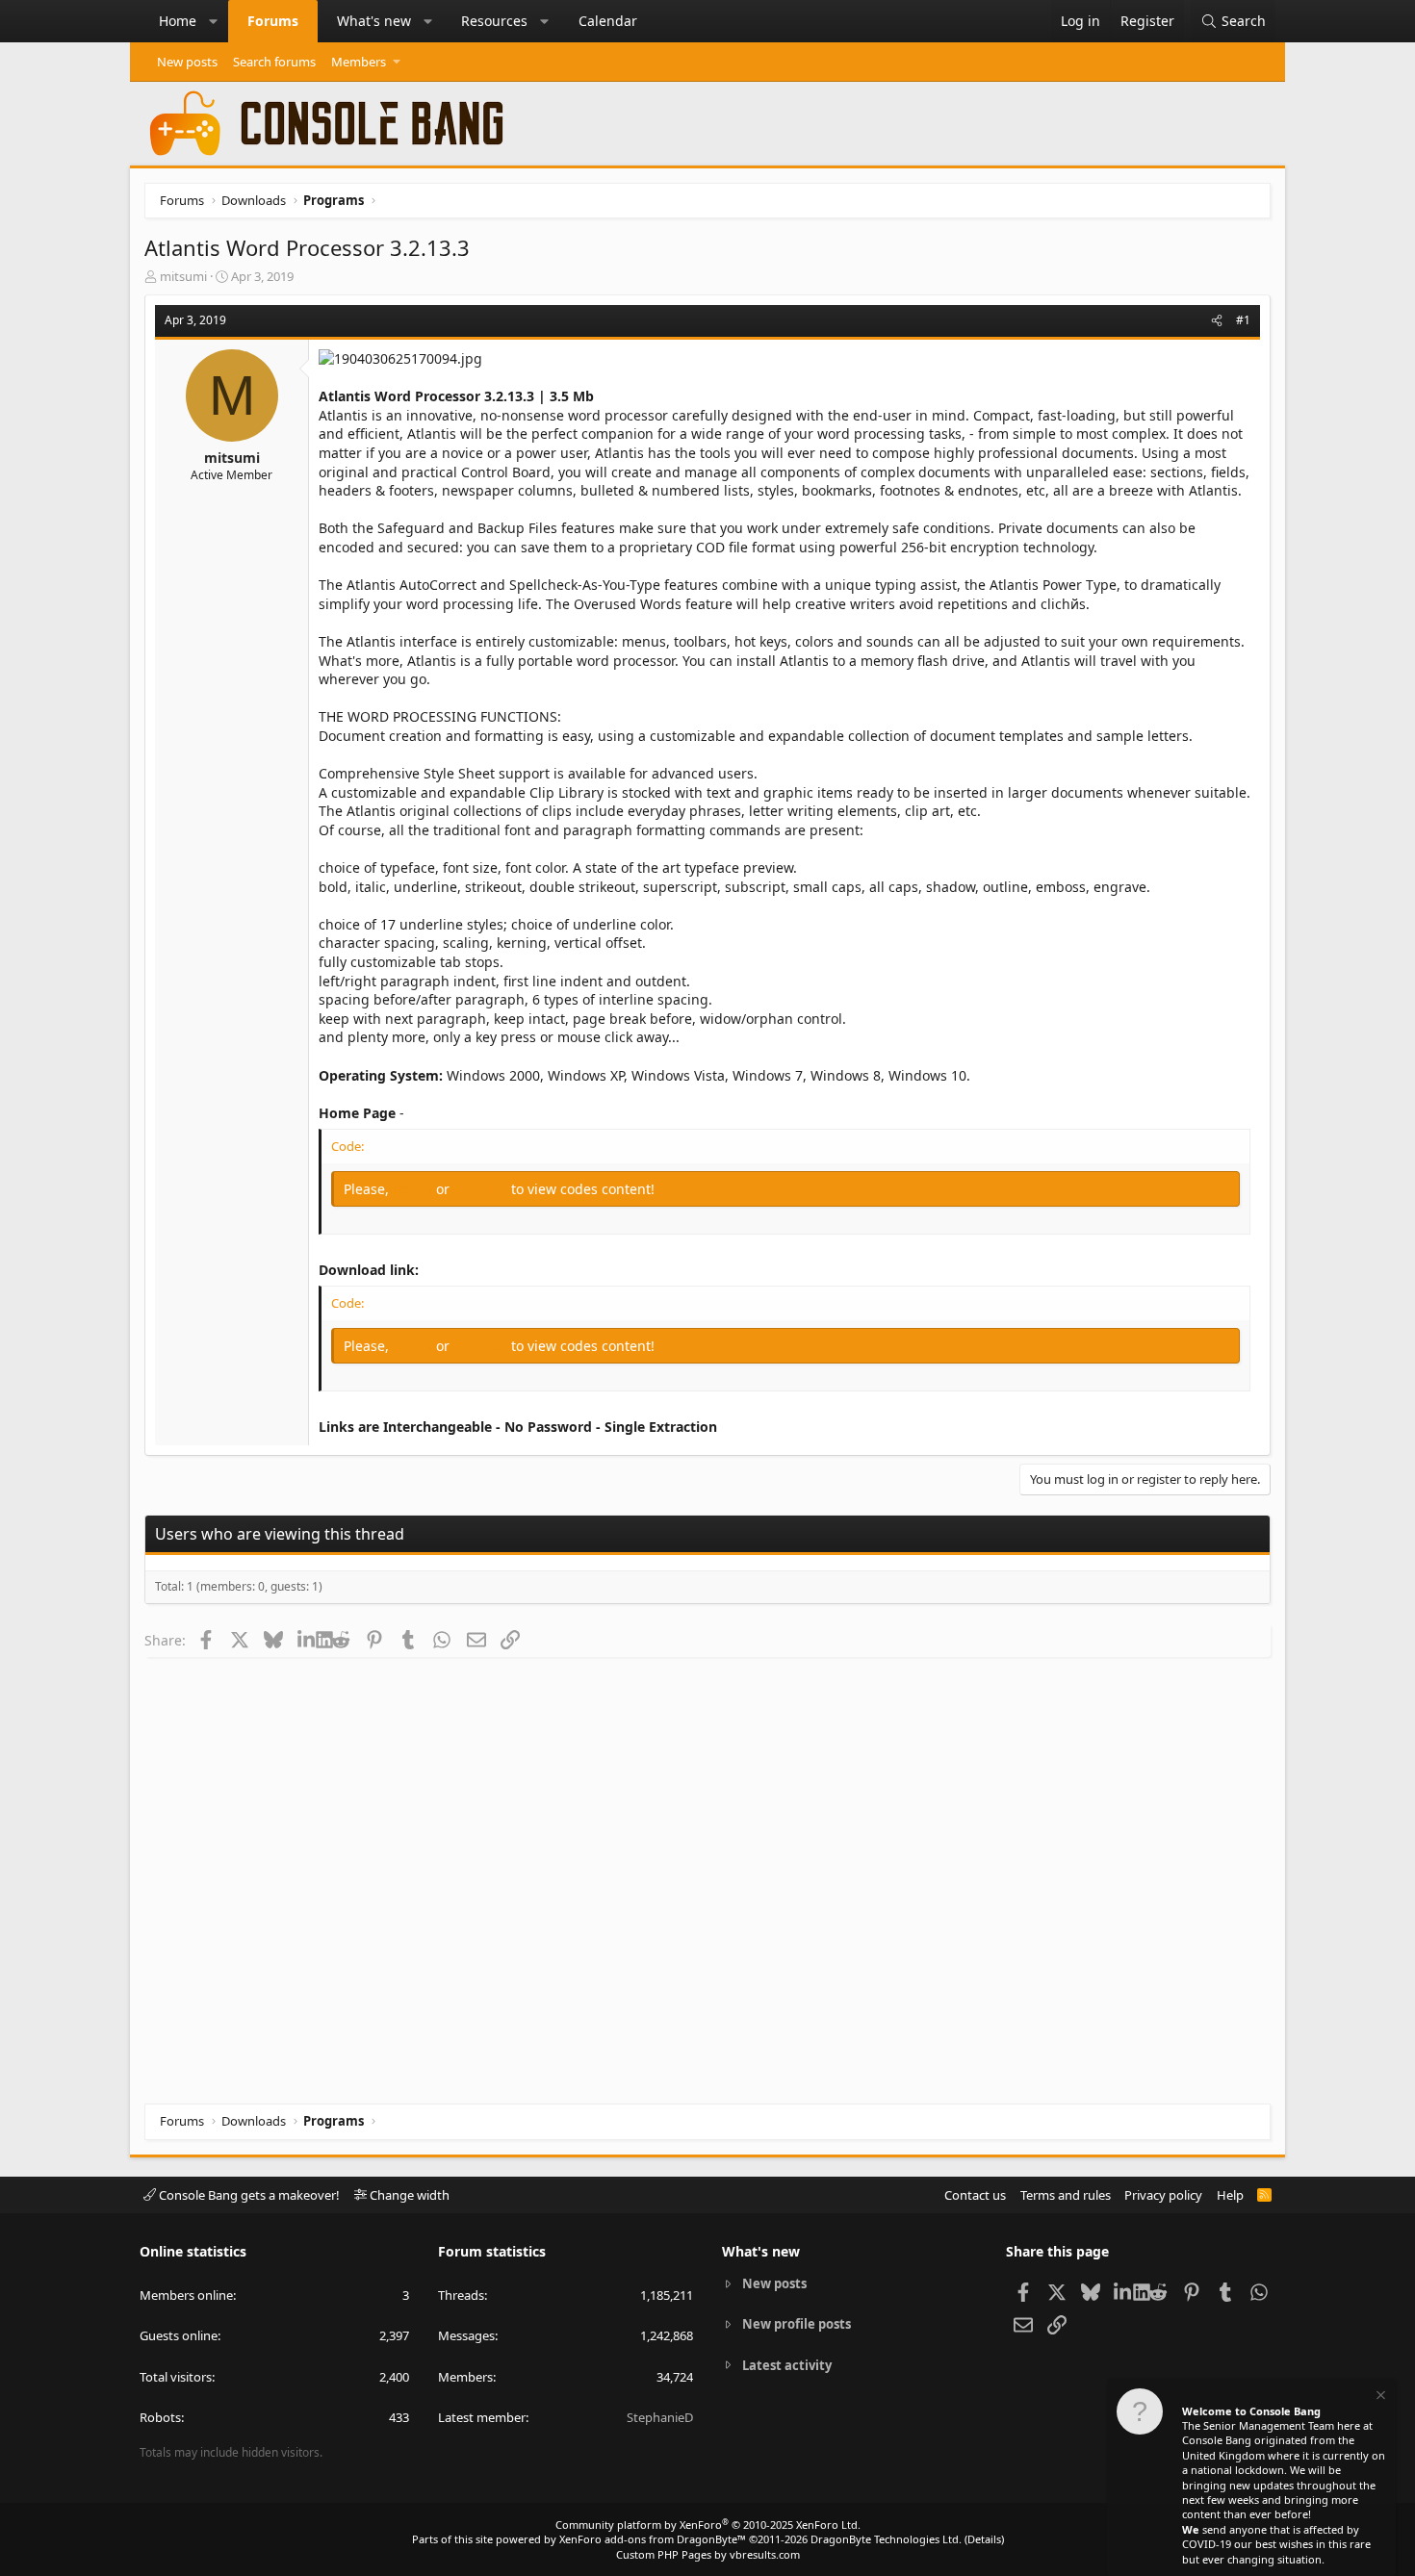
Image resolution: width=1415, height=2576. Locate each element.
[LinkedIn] (307, 1640)
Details (984, 2539)
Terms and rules (1066, 2195)
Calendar (608, 21)
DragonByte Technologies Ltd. (886, 2539)
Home (178, 21)
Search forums (274, 62)
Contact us (975, 2195)
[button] (214, 21)
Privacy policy (1163, 2195)
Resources (494, 21)
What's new (374, 21)
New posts (187, 62)
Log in (414, 1189)
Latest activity (787, 2365)
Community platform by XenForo (708, 2525)
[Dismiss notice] (1379, 2397)
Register (482, 1189)
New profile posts (797, 2324)
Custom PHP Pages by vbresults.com (708, 2554)
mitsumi (183, 276)
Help (1230, 2195)
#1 (1243, 320)
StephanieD (660, 2417)
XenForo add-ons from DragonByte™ (653, 2539)
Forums (273, 21)
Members (359, 62)
